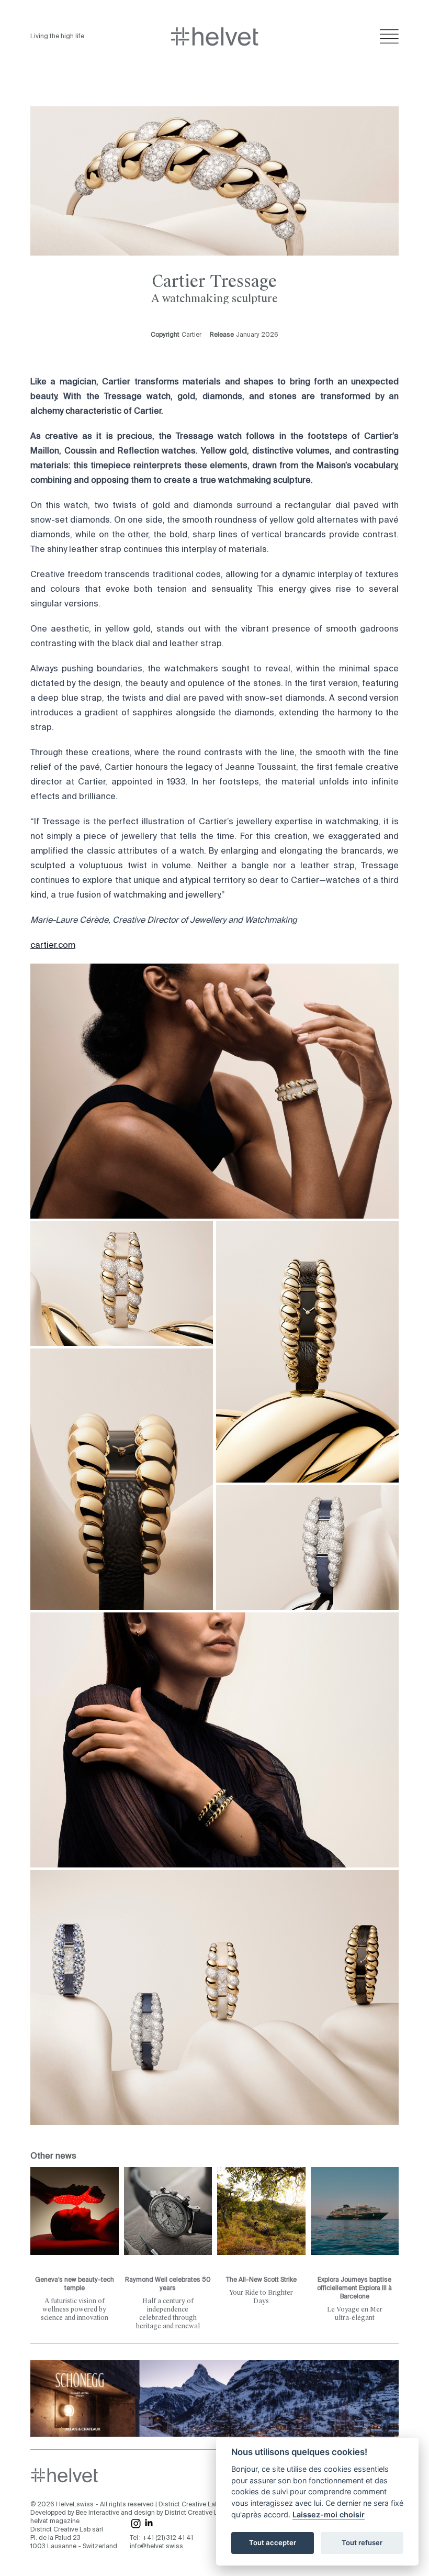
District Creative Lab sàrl (195, 2505)
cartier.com (53, 946)
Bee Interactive (98, 2513)
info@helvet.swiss (156, 2547)
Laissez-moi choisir (329, 2514)
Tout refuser (362, 2542)
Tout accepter (273, 2542)
